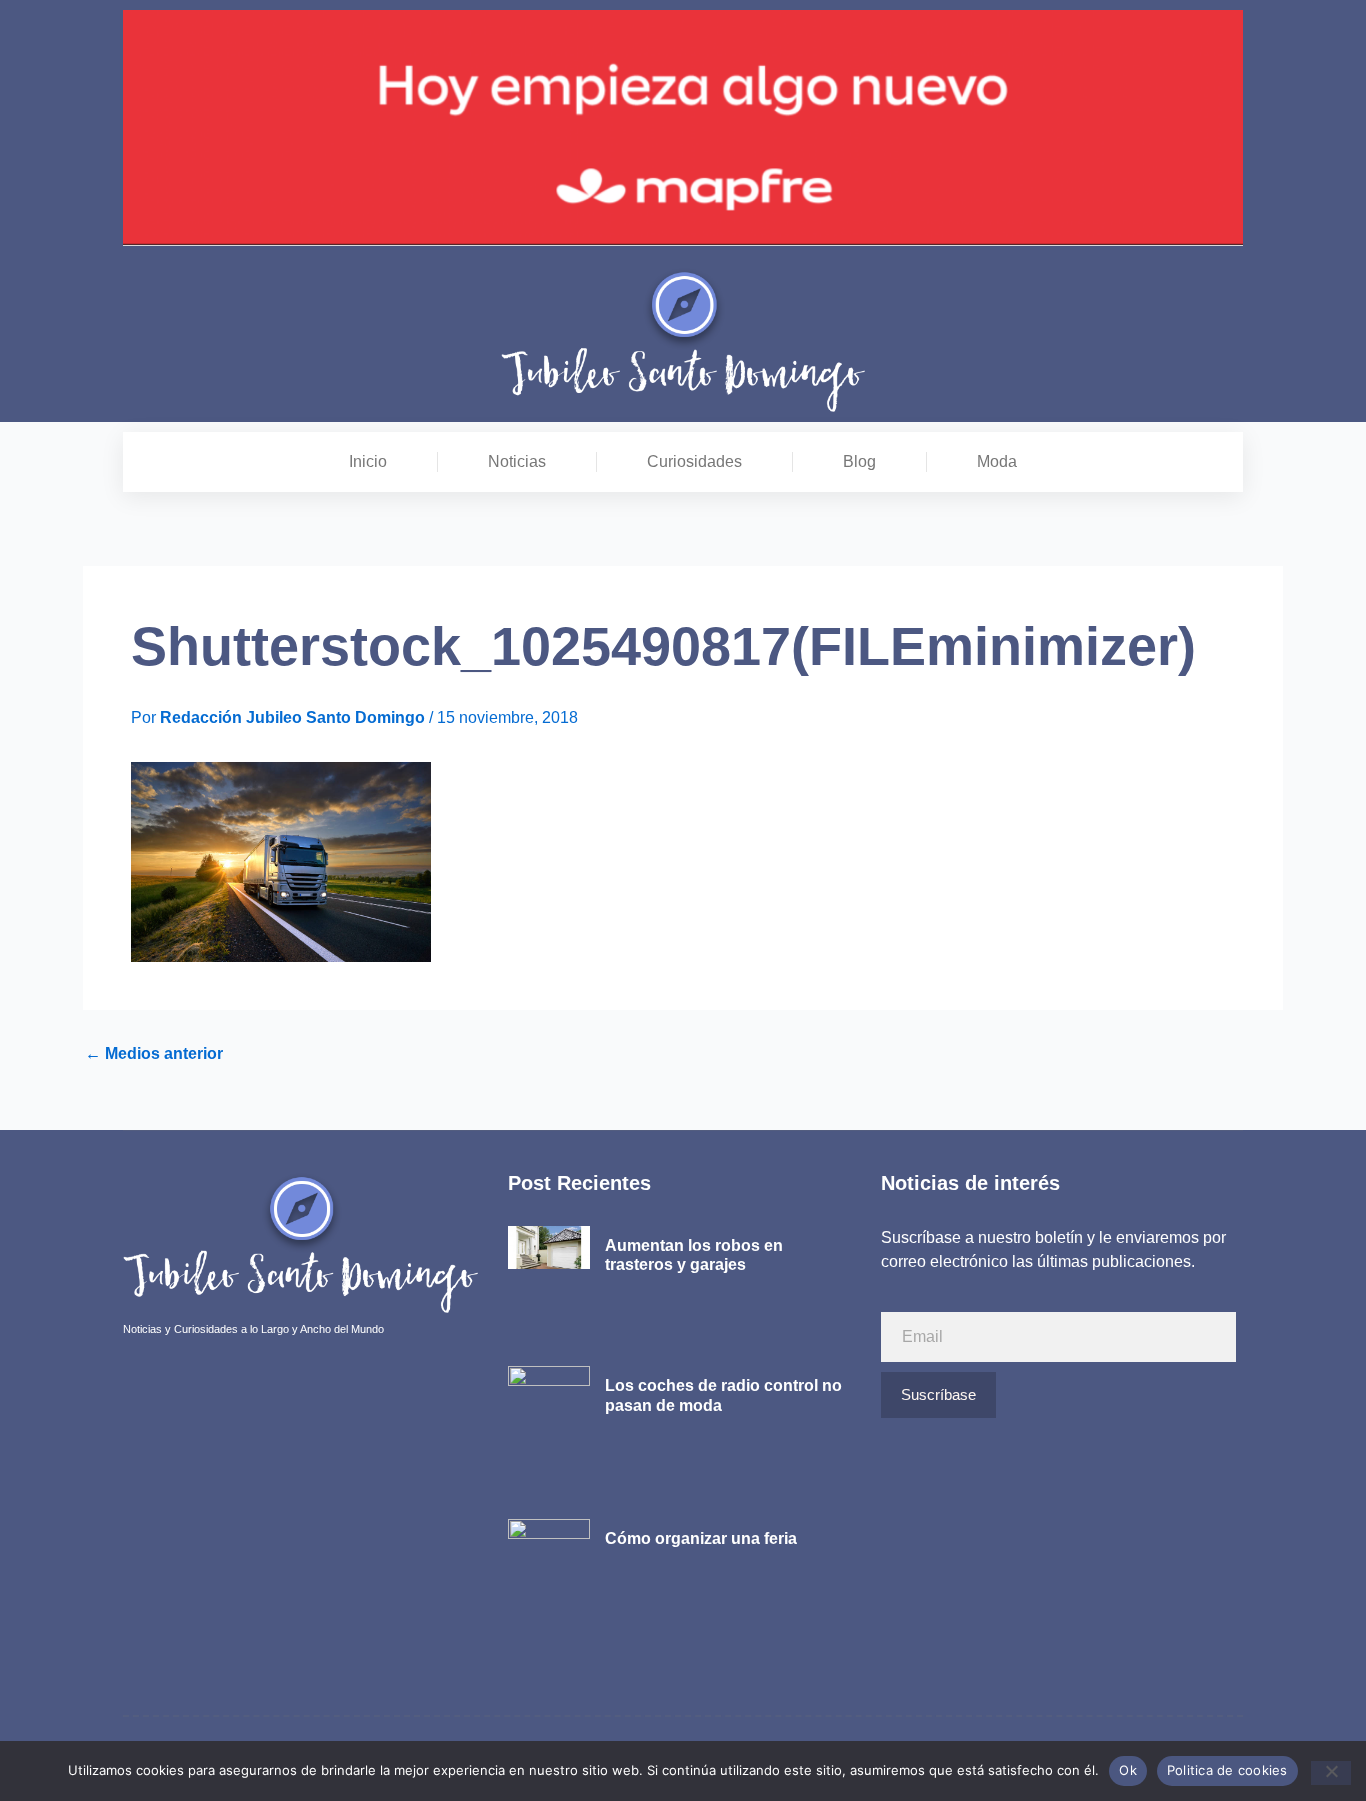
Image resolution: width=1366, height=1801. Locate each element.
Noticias (517, 461)
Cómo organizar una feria (701, 1538)
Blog (859, 461)
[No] (1331, 1773)
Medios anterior (154, 1054)
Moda (997, 461)
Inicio (368, 461)
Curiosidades (694, 461)
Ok (1128, 1770)
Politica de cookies (1227, 1770)
